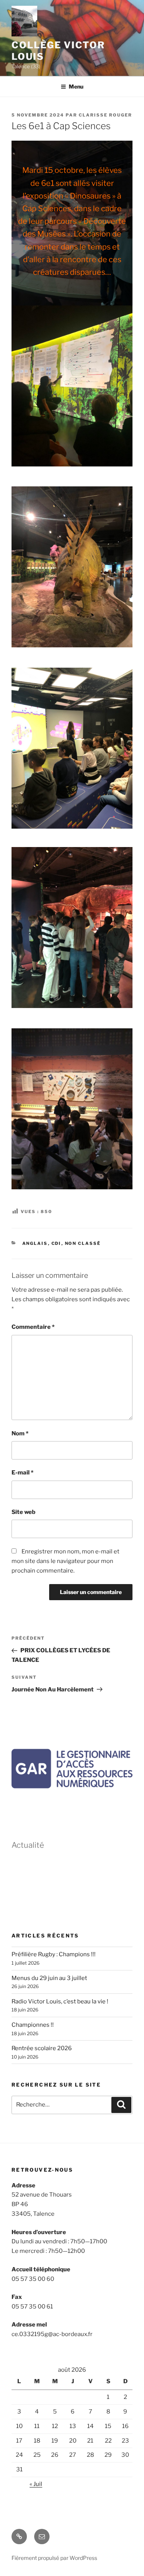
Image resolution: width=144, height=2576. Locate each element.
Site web (23, 1512)
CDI (56, 1243)
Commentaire (33, 1327)
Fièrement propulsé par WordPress (54, 2558)
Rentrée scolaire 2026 (42, 2048)
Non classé (83, 1243)
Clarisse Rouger (105, 115)
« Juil (36, 2484)
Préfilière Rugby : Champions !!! (54, 1954)
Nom (20, 1433)
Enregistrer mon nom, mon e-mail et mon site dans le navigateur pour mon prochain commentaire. (65, 1561)
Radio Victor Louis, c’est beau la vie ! (60, 2001)
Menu (76, 86)
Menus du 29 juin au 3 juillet (49, 1978)
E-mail (22, 1473)
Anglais (35, 1243)
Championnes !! (33, 2025)
